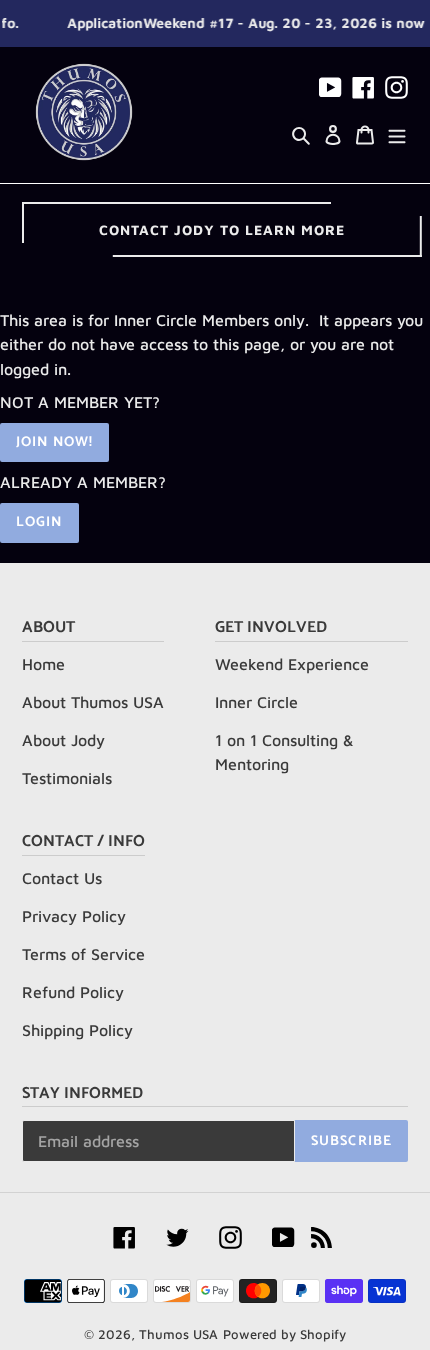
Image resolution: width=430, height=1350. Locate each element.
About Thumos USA (93, 702)
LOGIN (39, 522)
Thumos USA (178, 1334)
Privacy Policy (74, 916)
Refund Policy (73, 992)
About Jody (63, 740)
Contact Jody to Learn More (222, 229)
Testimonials (67, 778)
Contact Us (62, 878)
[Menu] (397, 133)
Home (43, 664)
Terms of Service (83, 954)
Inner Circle (256, 702)
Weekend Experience (292, 664)
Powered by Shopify (284, 1334)
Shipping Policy (77, 1030)
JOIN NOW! (54, 442)
